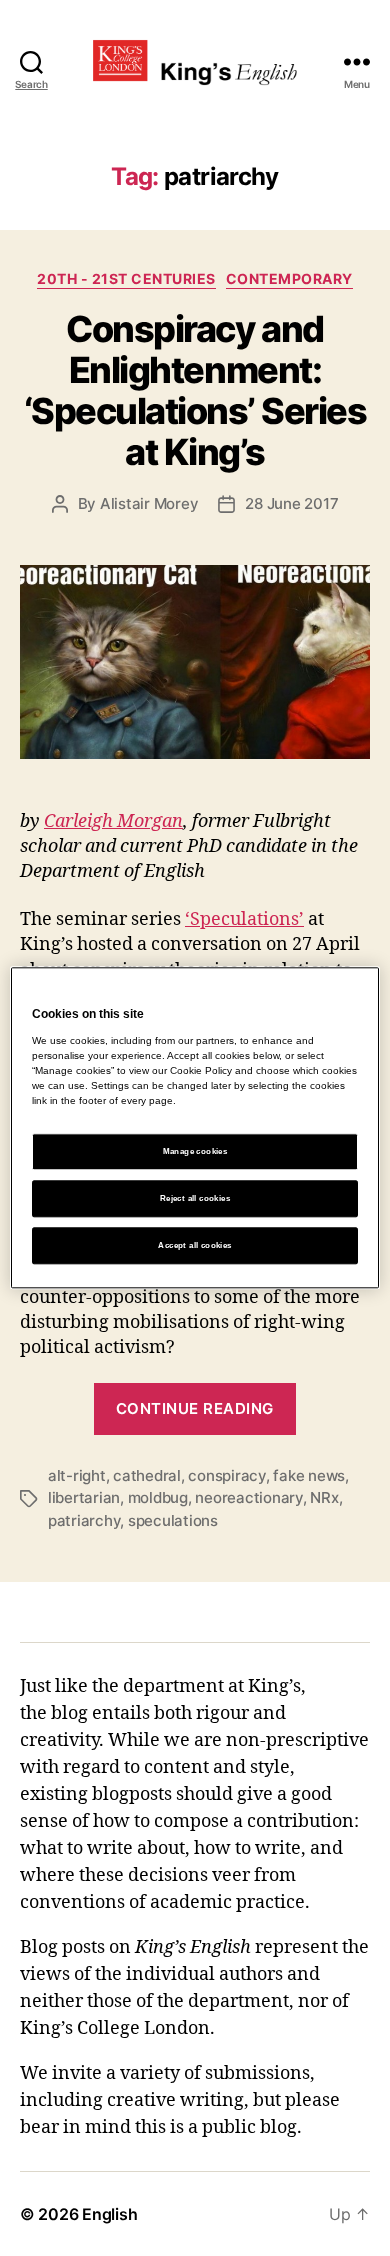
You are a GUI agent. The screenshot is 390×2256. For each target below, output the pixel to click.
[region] (195, 1127)
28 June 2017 (291, 503)
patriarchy (84, 1520)
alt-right (77, 1475)
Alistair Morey (149, 503)
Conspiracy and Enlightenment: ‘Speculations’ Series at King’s (195, 390)
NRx (324, 1497)
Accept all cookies (194, 1245)
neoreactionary (248, 1497)
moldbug (158, 1497)
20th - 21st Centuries (126, 278)
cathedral (147, 1475)
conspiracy (226, 1475)
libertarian (84, 1497)
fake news (309, 1475)
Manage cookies (195, 1151)
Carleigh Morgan (113, 821)
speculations (173, 1520)
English (109, 2214)
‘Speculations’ (244, 919)
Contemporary (289, 278)
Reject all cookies (195, 1198)
